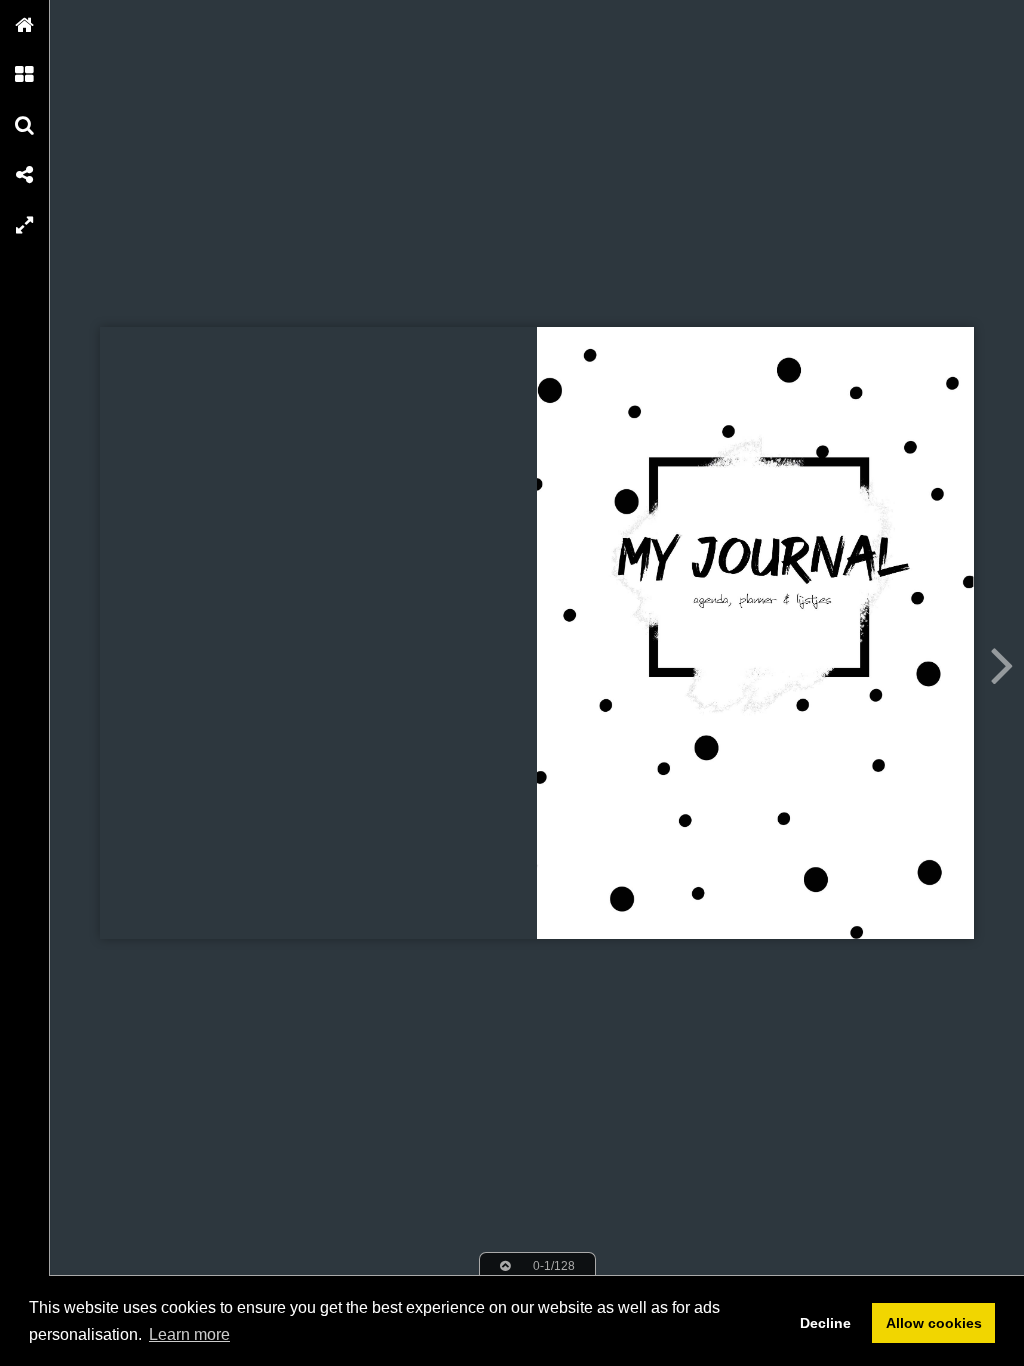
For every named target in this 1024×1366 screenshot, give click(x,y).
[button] (25, 25)
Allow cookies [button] (934, 1323)
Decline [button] (825, 1323)
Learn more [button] (189, 1334)
